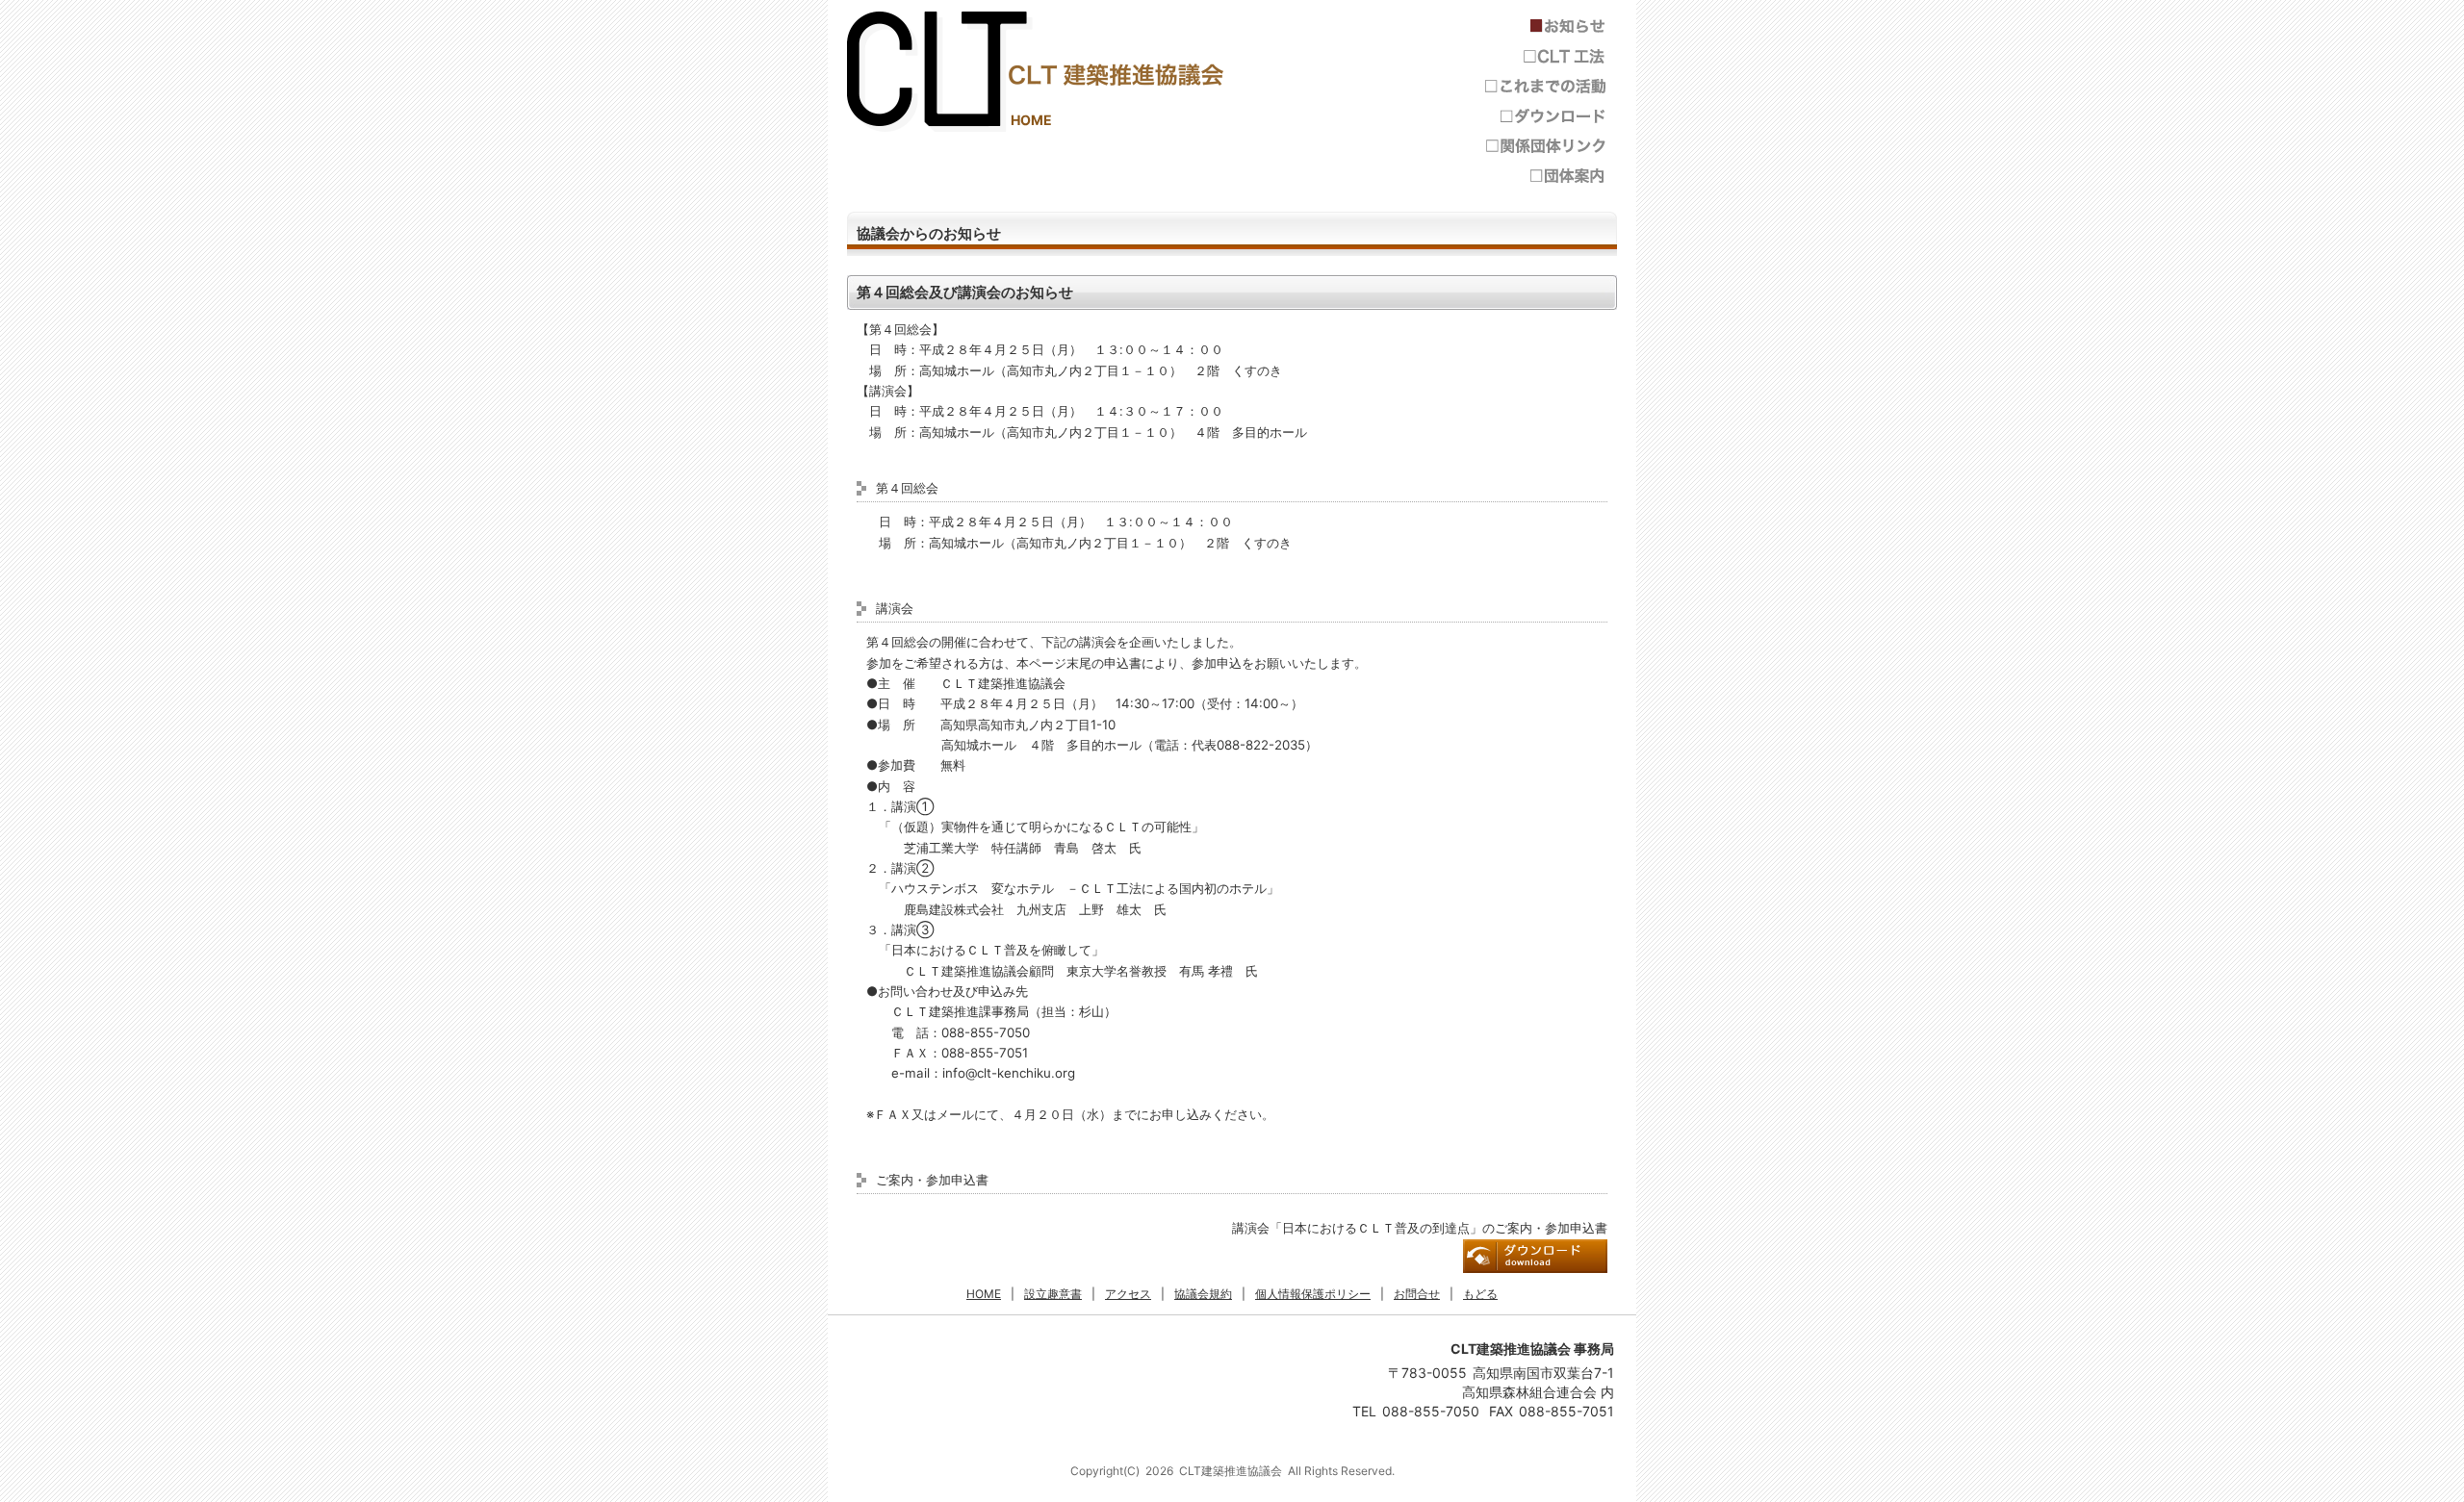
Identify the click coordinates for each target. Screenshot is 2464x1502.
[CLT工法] (1545, 56)
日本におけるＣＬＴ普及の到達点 (1535, 1256)
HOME (1031, 120)
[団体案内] (1545, 176)
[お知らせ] (1545, 26)
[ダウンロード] (1545, 116)
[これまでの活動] (1545, 86)
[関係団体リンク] (1545, 146)
